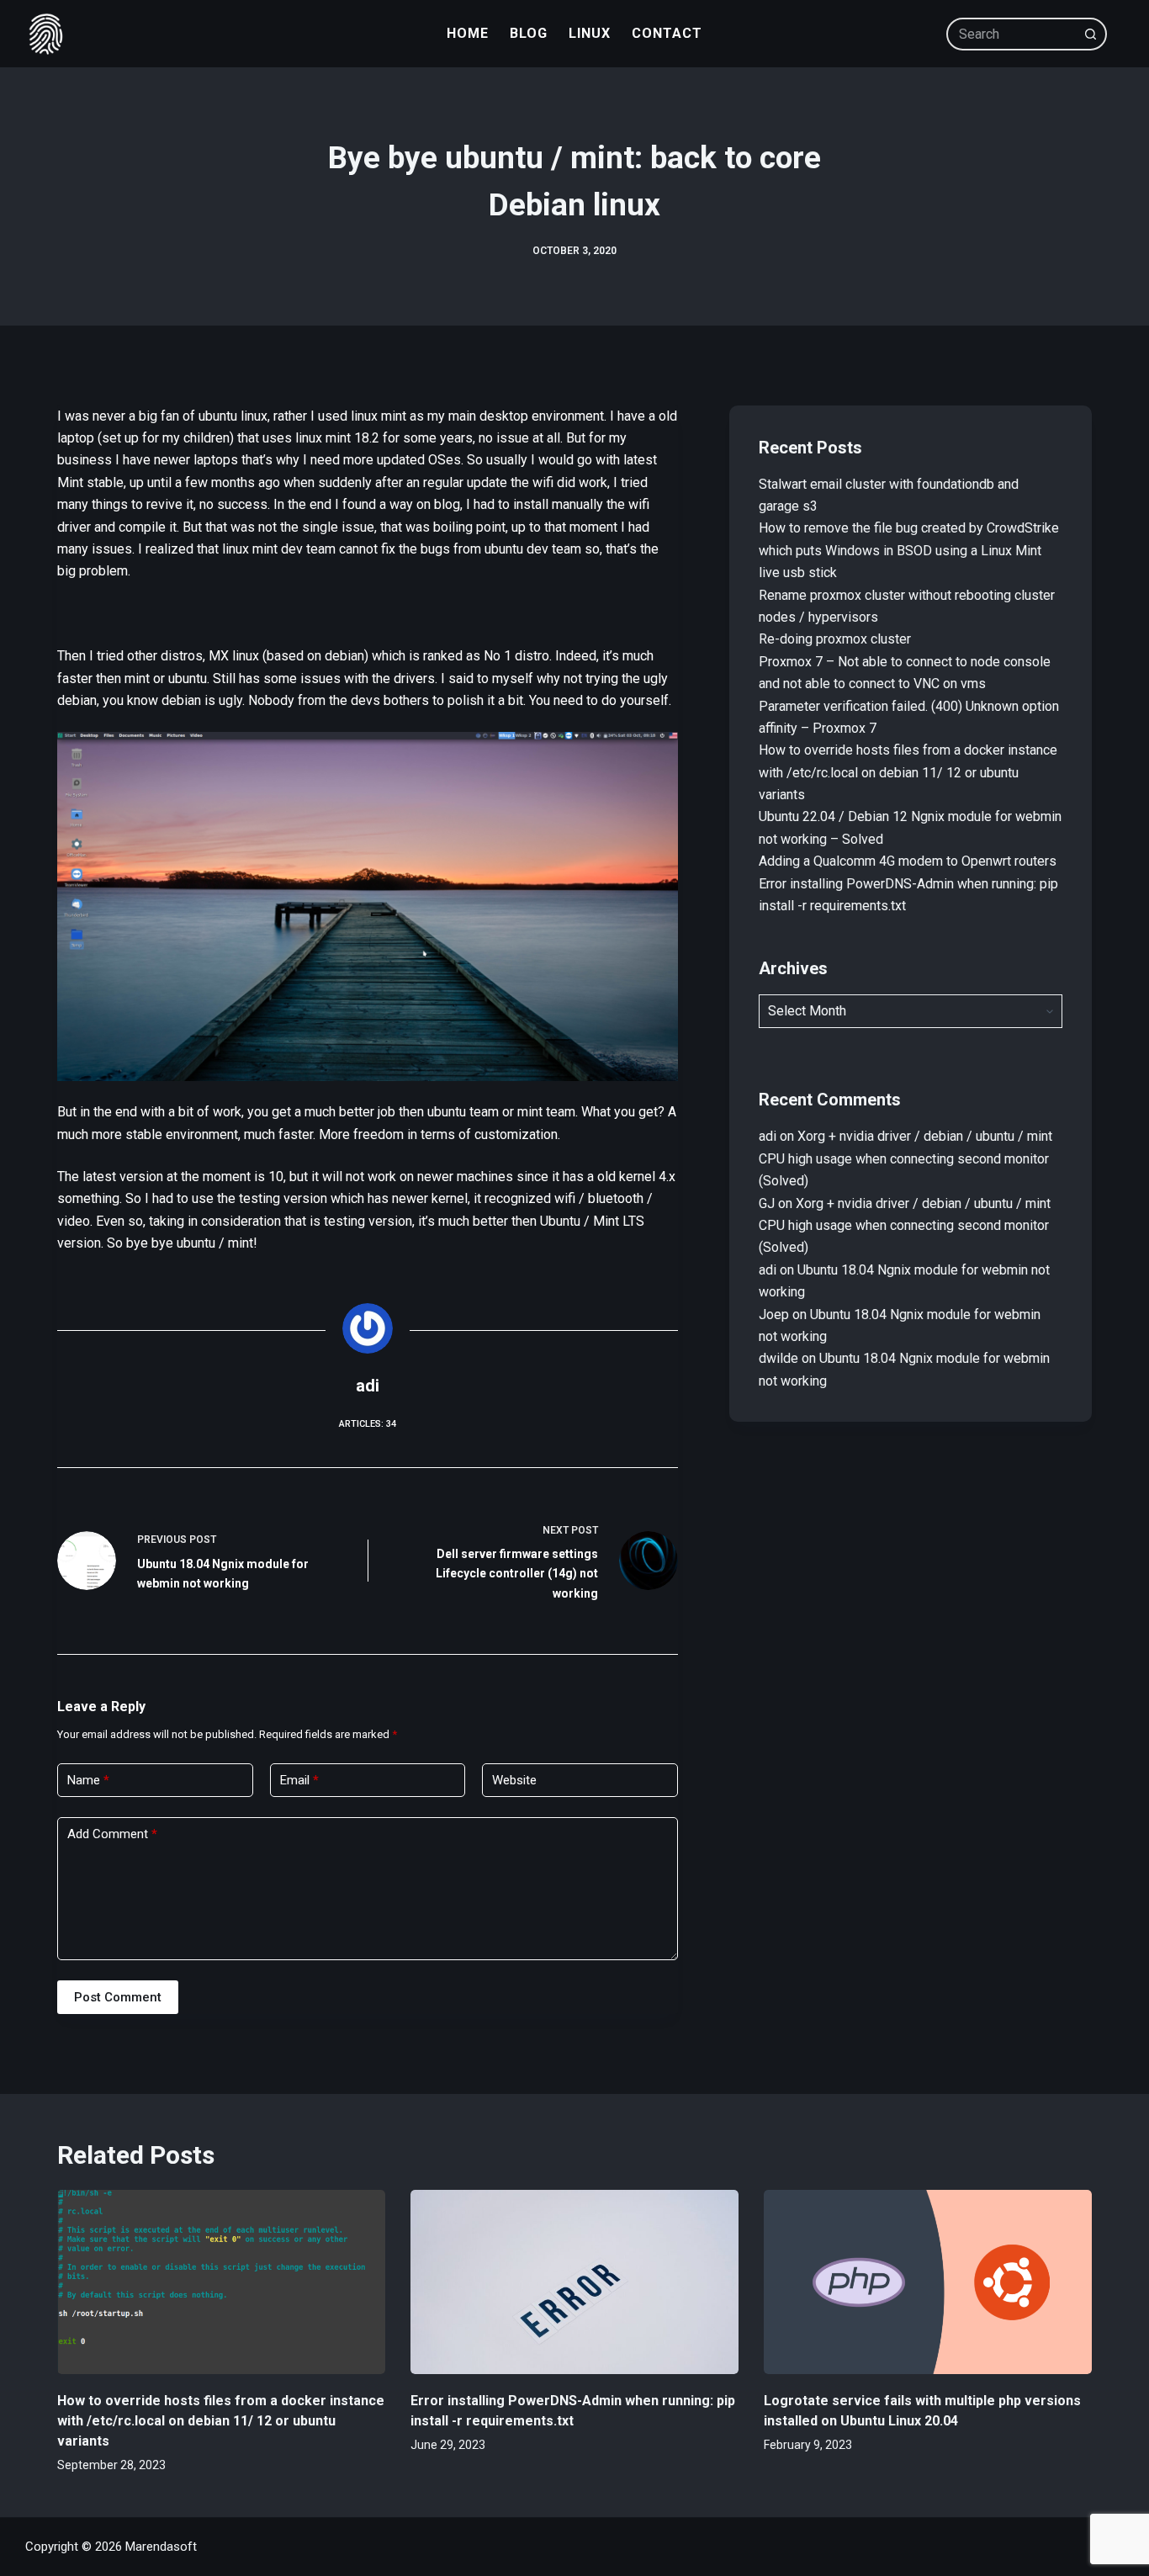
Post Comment (118, 1997)
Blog (529, 33)
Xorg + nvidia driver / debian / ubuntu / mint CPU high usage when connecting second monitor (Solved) (905, 1158)
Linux (590, 33)
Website (514, 1780)
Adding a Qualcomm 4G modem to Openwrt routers (908, 861)
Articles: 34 (368, 1424)
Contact (667, 33)
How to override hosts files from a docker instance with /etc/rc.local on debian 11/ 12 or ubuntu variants (908, 772)
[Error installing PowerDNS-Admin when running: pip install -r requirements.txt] (574, 2282)
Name (88, 1780)
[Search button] (1091, 34)
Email (299, 1780)
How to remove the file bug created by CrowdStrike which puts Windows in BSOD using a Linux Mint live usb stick (909, 550)
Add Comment (112, 1834)
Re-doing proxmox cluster (835, 639)
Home (468, 33)
